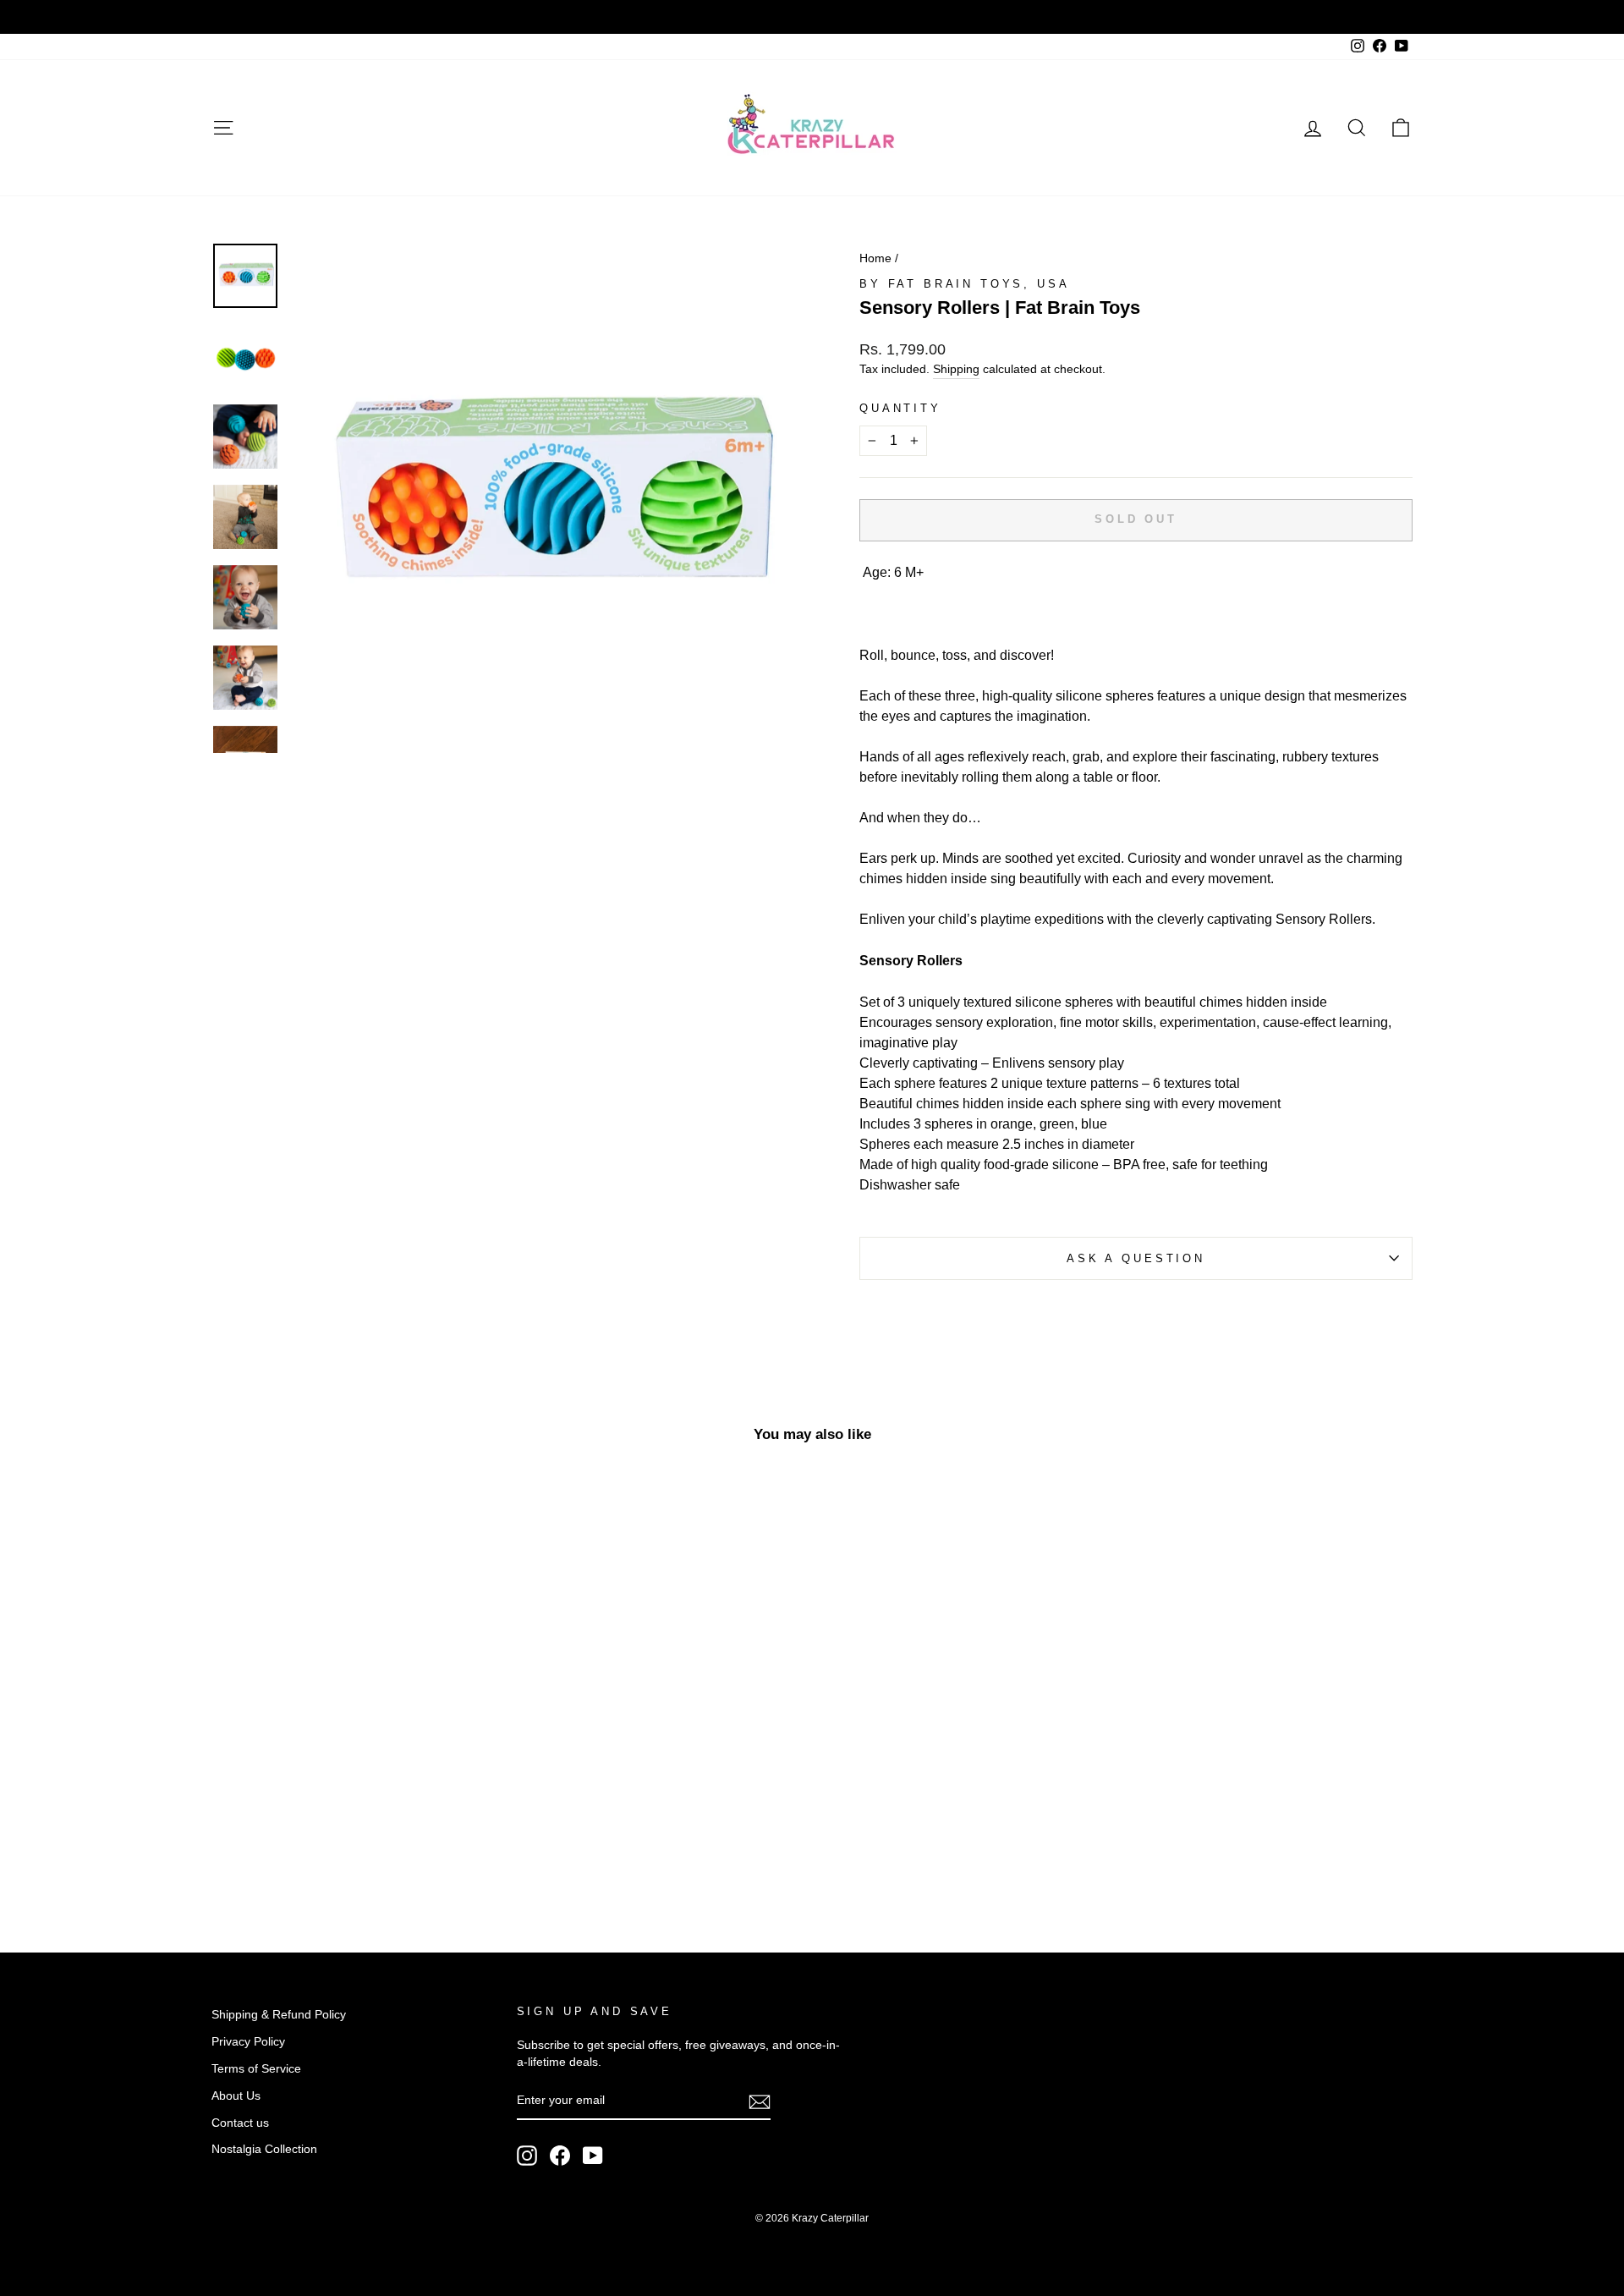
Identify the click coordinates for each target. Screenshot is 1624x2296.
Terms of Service (256, 2069)
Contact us (240, 2123)
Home (875, 258)
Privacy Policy (248, 2042)
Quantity (900, 408)
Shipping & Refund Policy (279, 2015)
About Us (236, 2096)
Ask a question (1136, 1258)
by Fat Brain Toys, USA (964, 284)
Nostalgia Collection (264, 2149)
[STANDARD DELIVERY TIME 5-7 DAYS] (812, 17)
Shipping (956, 369)
